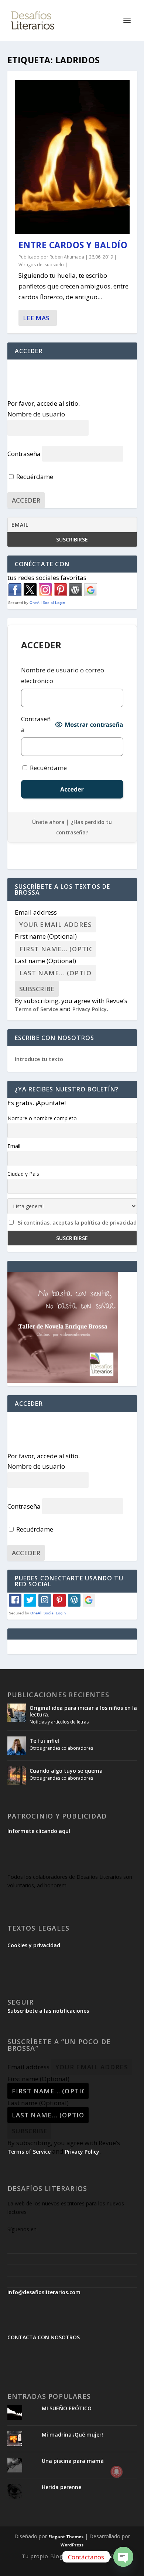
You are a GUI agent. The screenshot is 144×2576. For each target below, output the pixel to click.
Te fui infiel (44, 1741)
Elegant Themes (66, 2537)
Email (14, 1146)
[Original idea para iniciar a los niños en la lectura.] (17, 1713)
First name (46, 936)
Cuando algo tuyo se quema (66, 1771)
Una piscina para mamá (73, 2461)
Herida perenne (61, 2487)
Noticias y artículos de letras (59, 1722)
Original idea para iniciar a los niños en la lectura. (83, 1711)
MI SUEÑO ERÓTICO (67, 2408)
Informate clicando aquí (39, 1831)
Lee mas (36, 318)
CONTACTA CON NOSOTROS (44, 2337)
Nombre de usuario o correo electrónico (63, 675)
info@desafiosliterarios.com (44, 2292)
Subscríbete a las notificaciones (48, 2011)
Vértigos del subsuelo (41, 265)
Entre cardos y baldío (73, 245)
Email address (36, 912)
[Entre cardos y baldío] (72, 157)
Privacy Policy (90, 1009)
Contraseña (24, 454)
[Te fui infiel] (17, 1746)
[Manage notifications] (117, 2472)
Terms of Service (36, 1009)
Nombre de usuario (36, 414)
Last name (45, 961)
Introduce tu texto (39, 1059)
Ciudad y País (23, 1174)
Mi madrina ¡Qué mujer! (72, 2435)
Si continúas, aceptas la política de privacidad (77, 1223)
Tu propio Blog (42, 2556)
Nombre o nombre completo (42, 1118)
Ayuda (77, 2556)
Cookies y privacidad (34, 1945)
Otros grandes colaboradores (61, 1748)
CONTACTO (106, 2556)
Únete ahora (48, 822)
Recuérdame (34, 477)
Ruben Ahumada (67, 257)
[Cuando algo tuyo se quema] (17, 1776)
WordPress (72, 2545)
